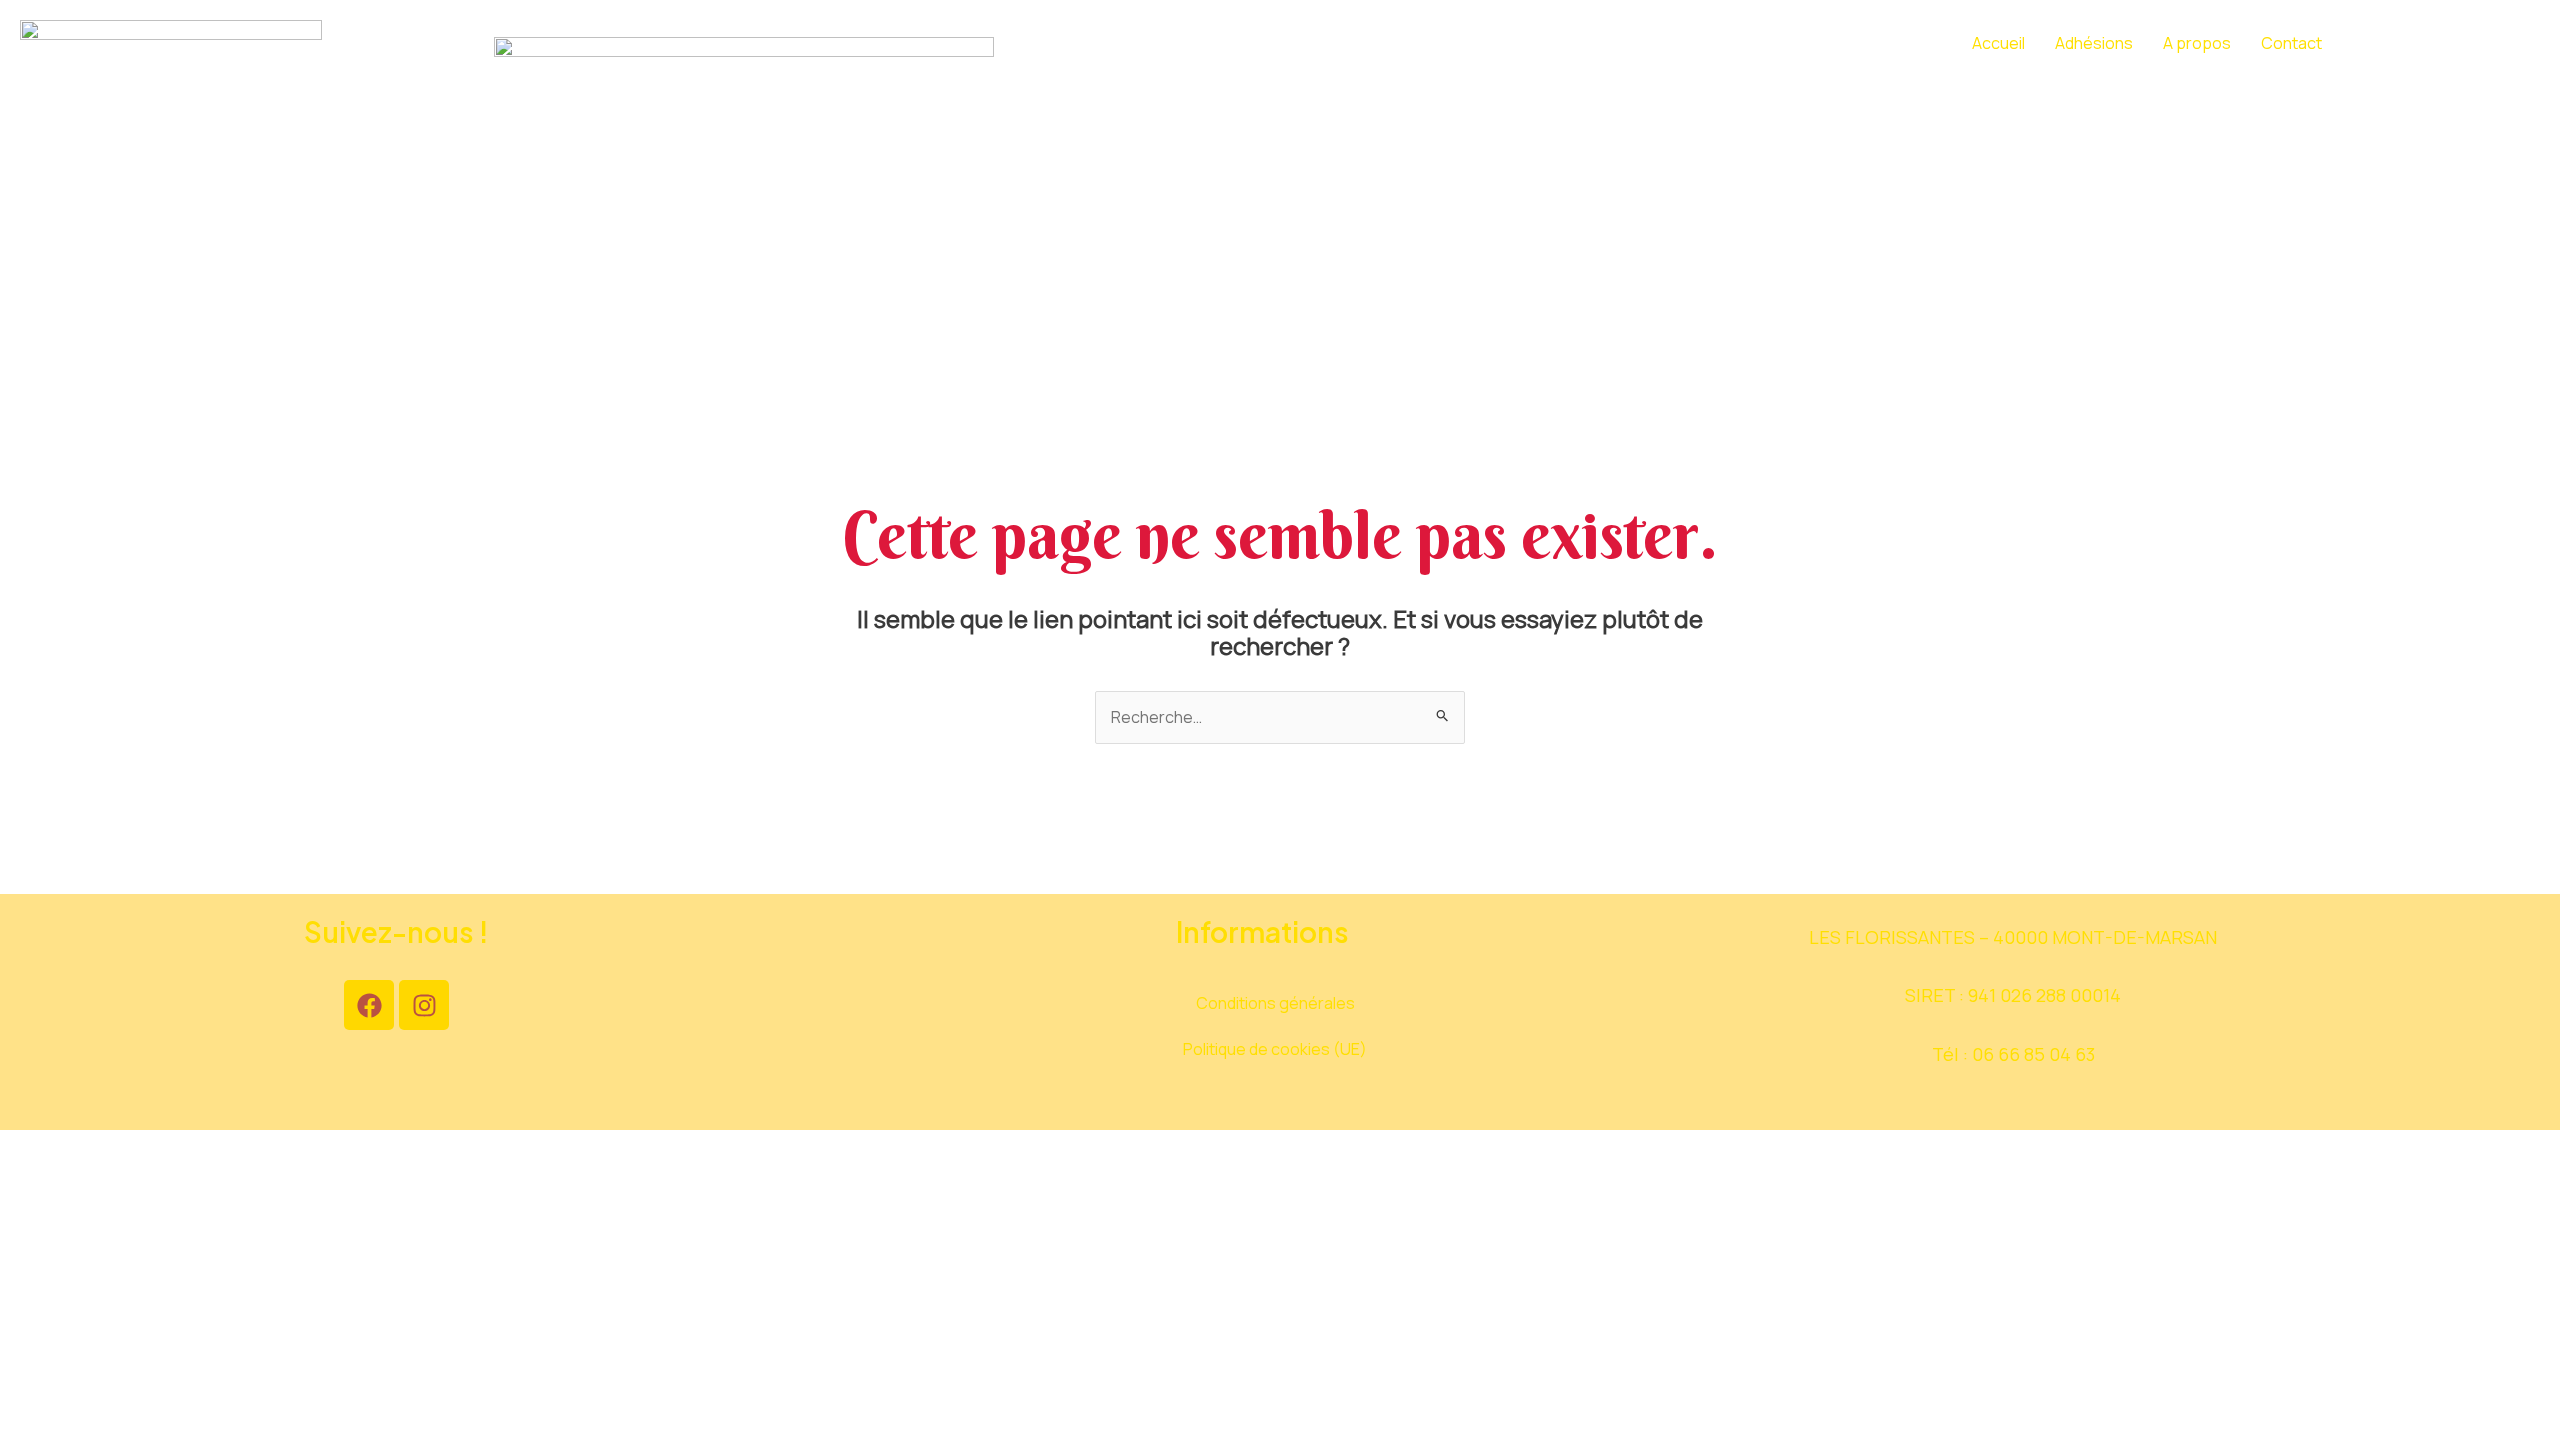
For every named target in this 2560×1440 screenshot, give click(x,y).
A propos (2197, 43)
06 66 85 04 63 (2033, 1054)
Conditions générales (1275, 1003)
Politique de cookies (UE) (1275, 1049)
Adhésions (2094, 43)
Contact (2291, 43)
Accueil (1998, 43)
